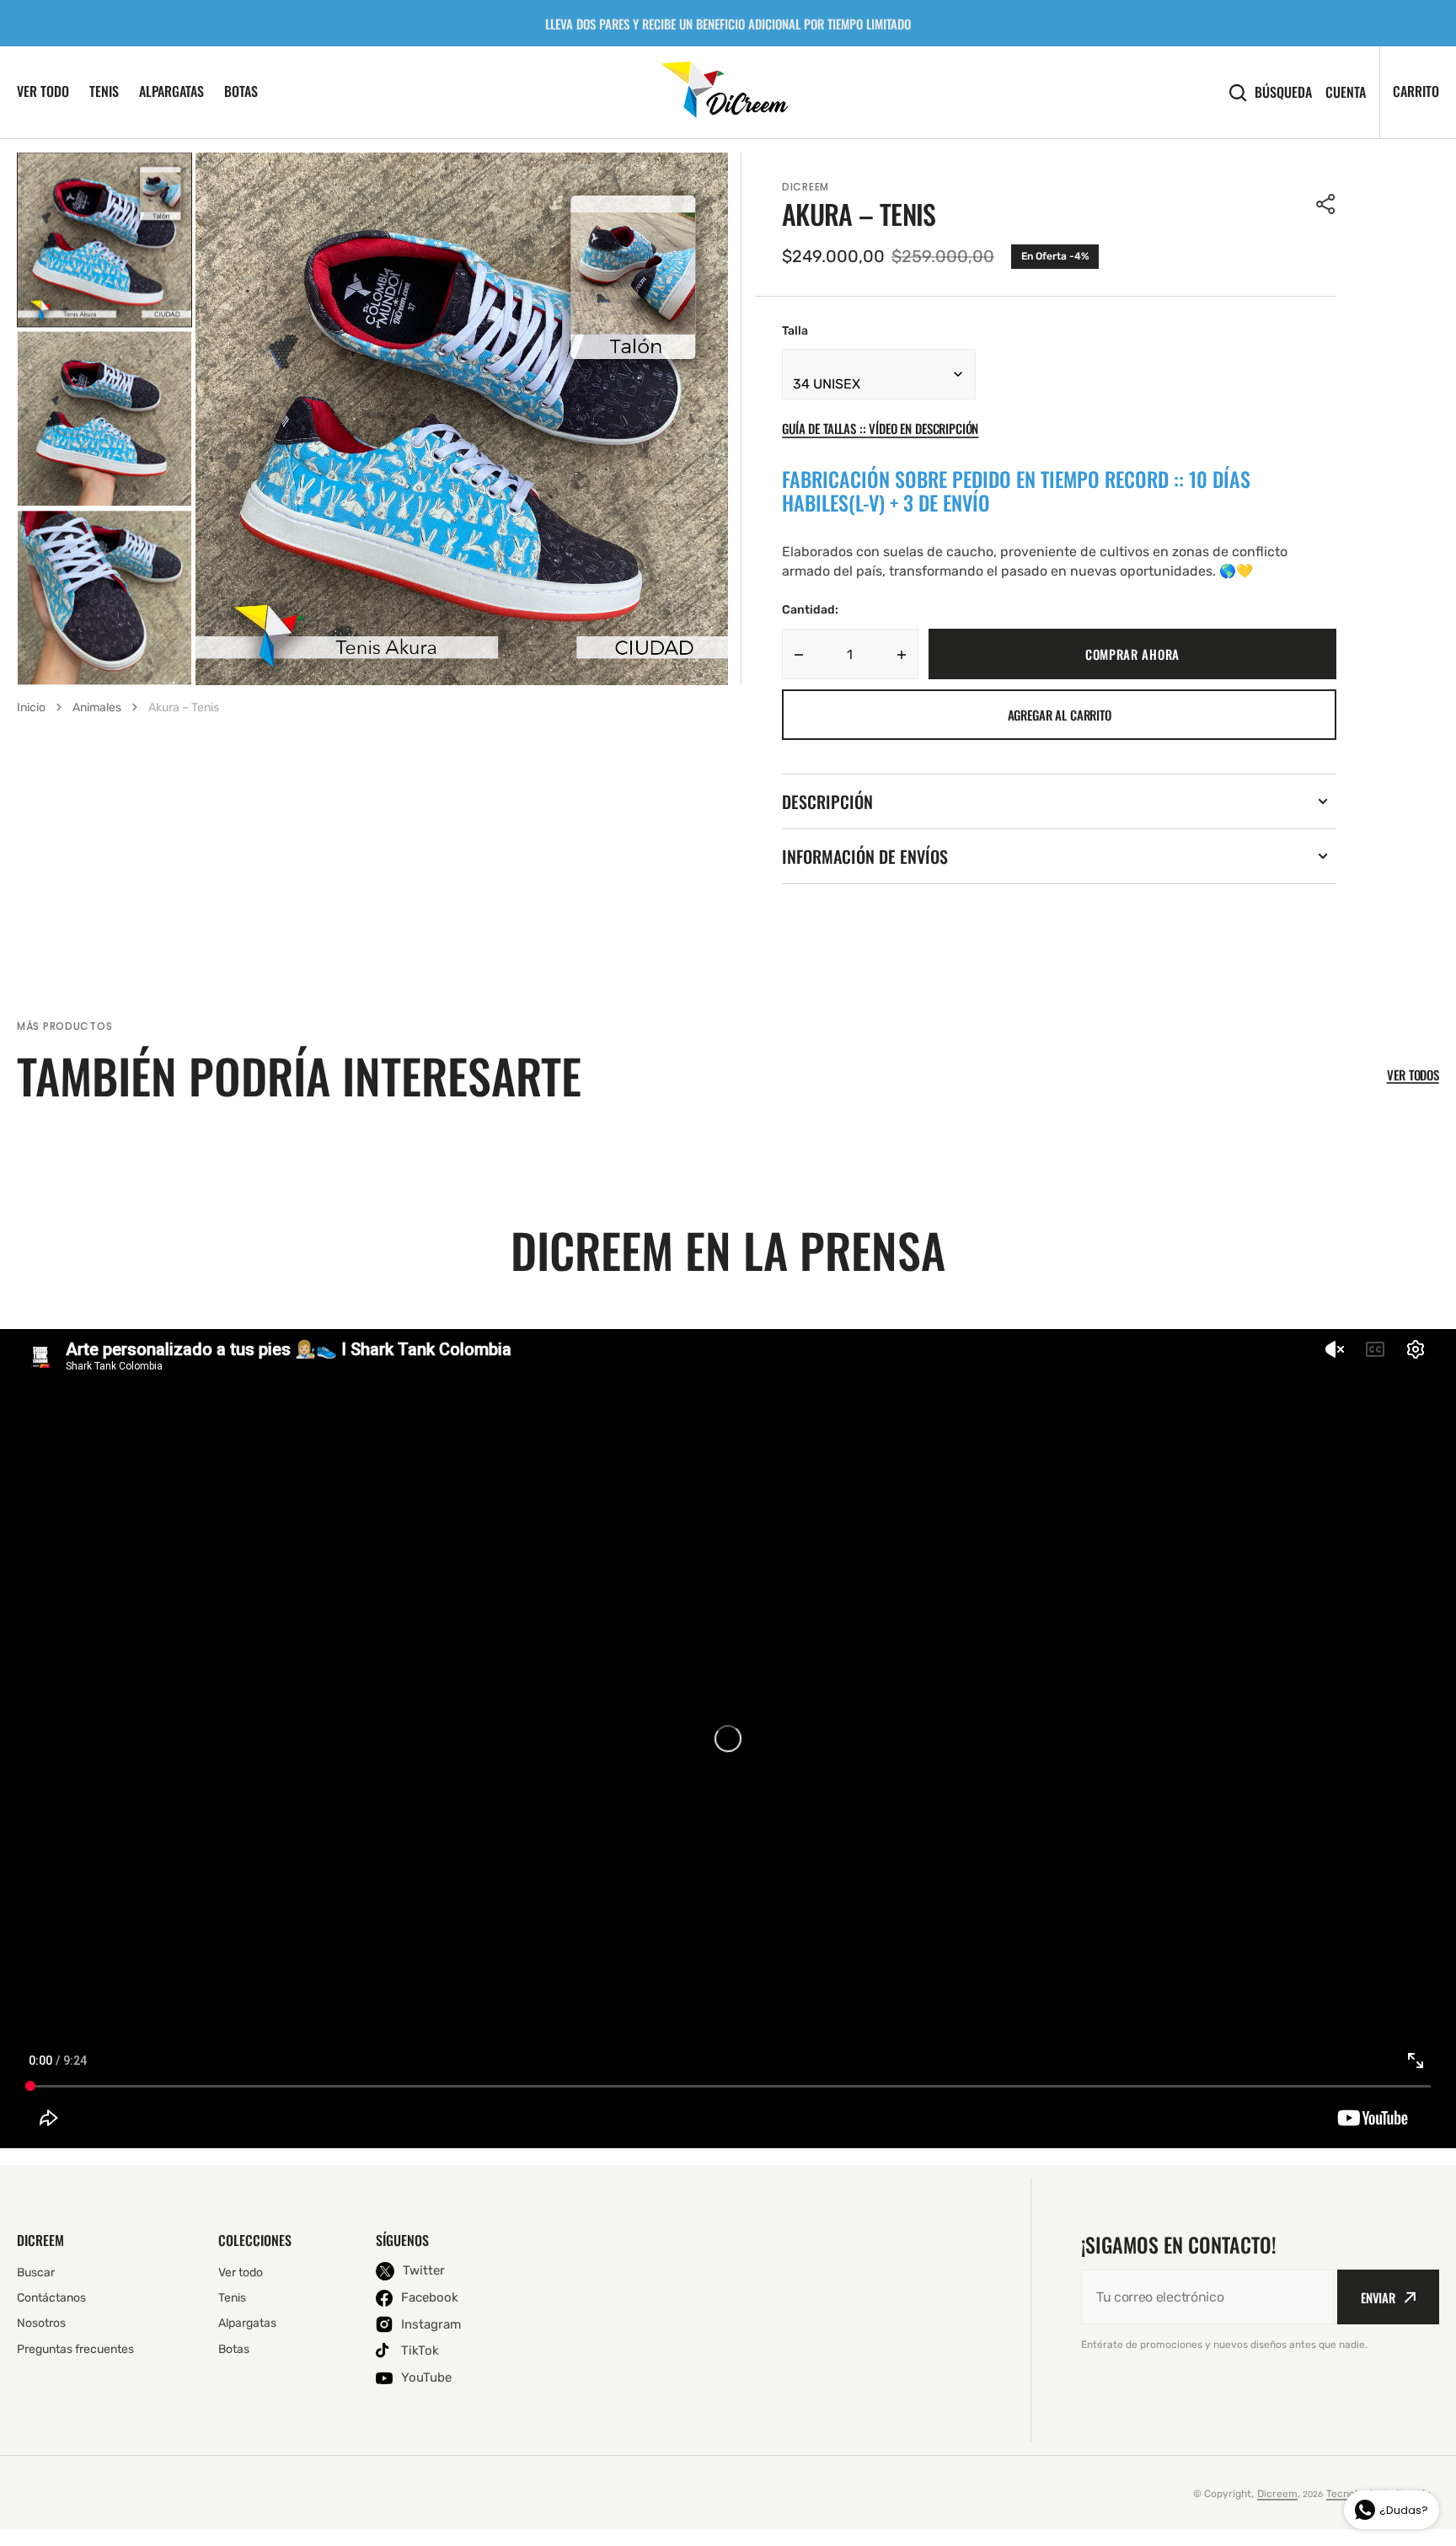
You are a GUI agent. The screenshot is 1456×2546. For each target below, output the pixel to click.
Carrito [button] (1416, 91)
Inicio (31, 708)
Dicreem (1277, 2494)
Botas (241, 91)
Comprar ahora (1132, 654)
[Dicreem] (728, 92)
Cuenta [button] (1346, 92)
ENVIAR (1378, 2297)
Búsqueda (1283, 92)
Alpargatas (171, 91)
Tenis (104, 91)
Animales (97, 708)
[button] (1326, 204)
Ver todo (43, 91)
